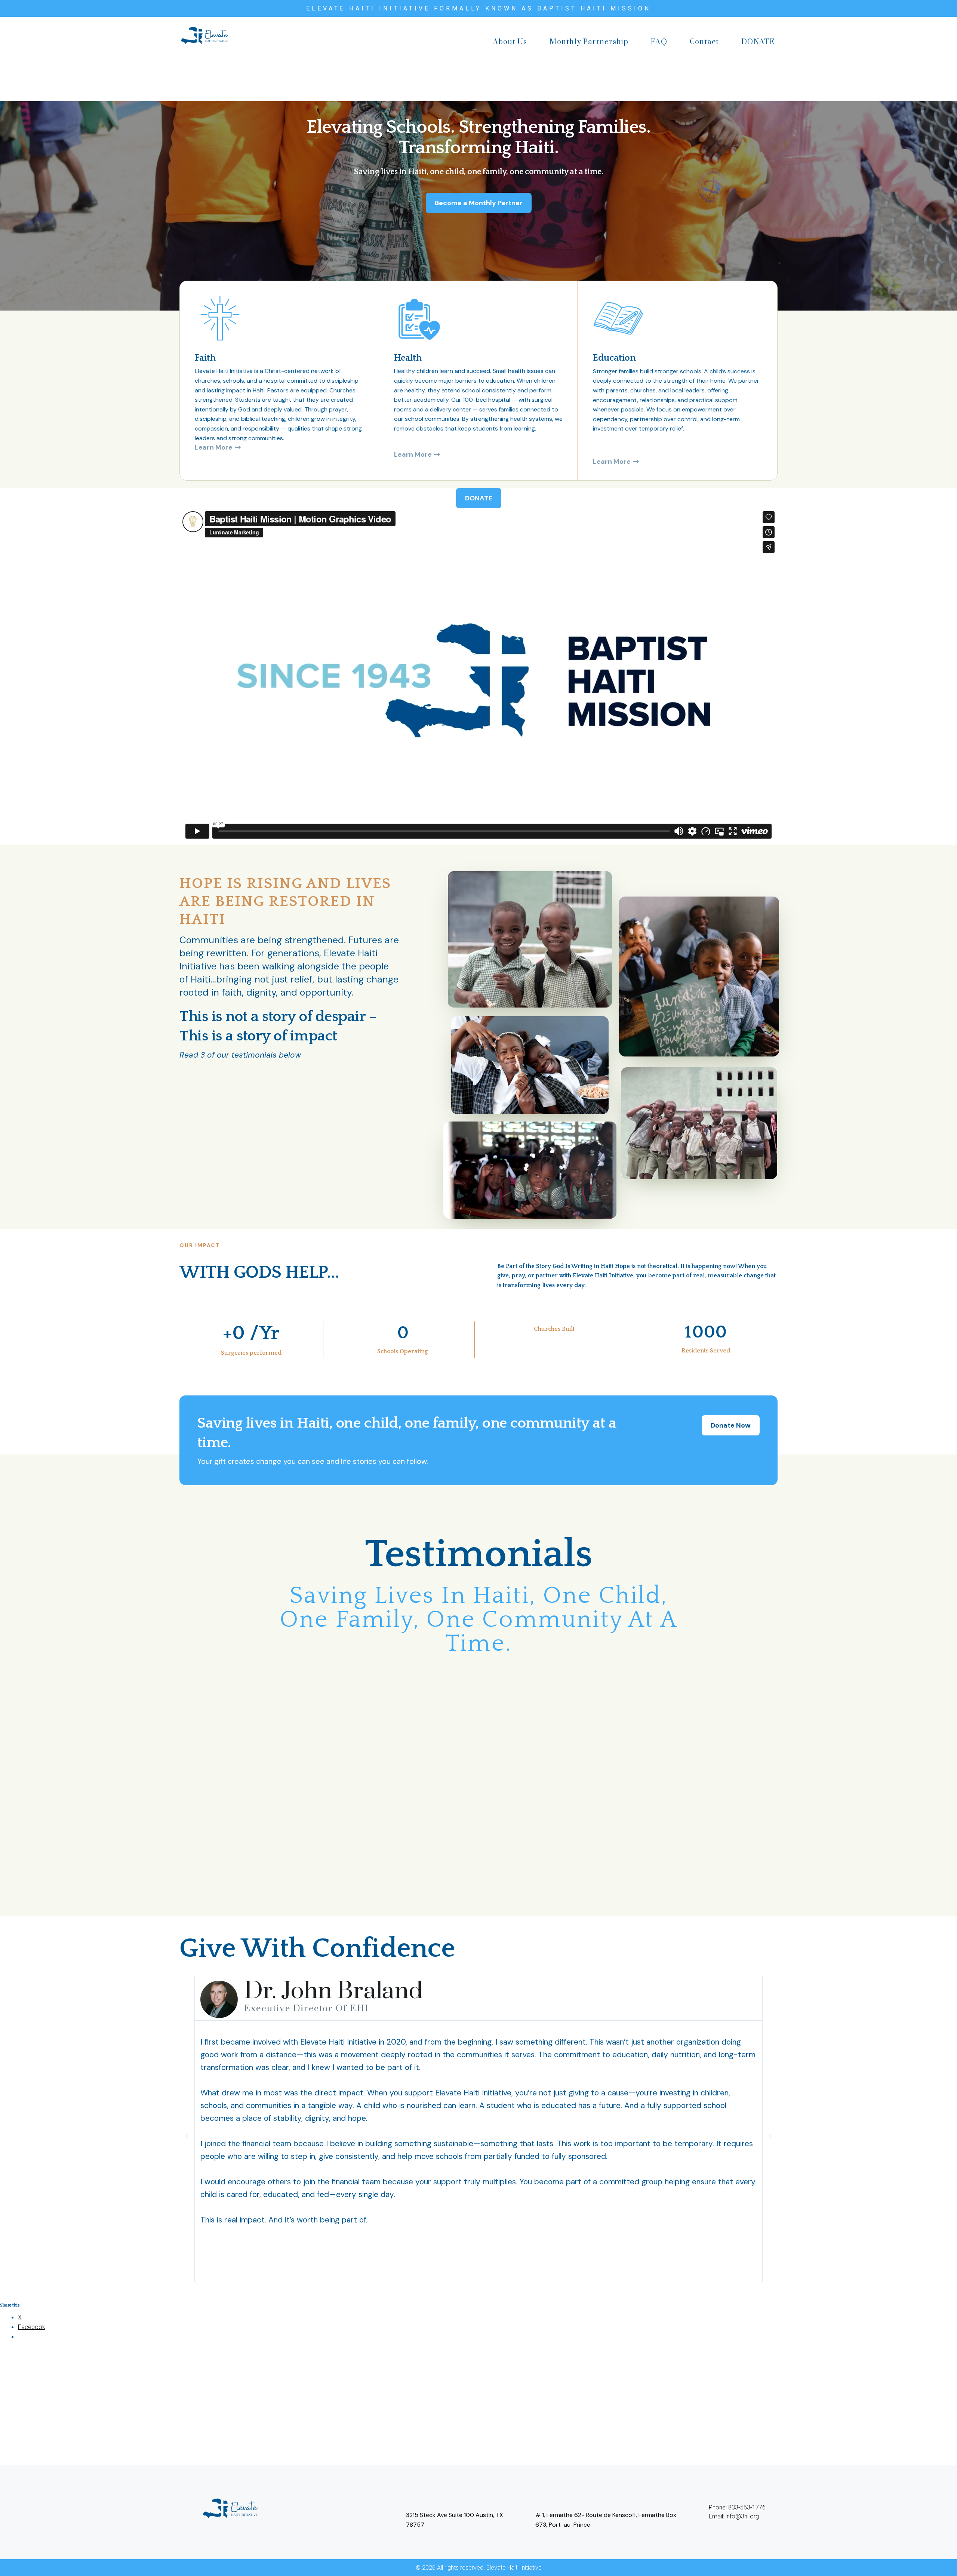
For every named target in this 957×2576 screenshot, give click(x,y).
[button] (187, 2136)
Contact (704, 42)
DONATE (758, 42)
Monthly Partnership (589, 42)
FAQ (659, 42)
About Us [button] (510, 42)
